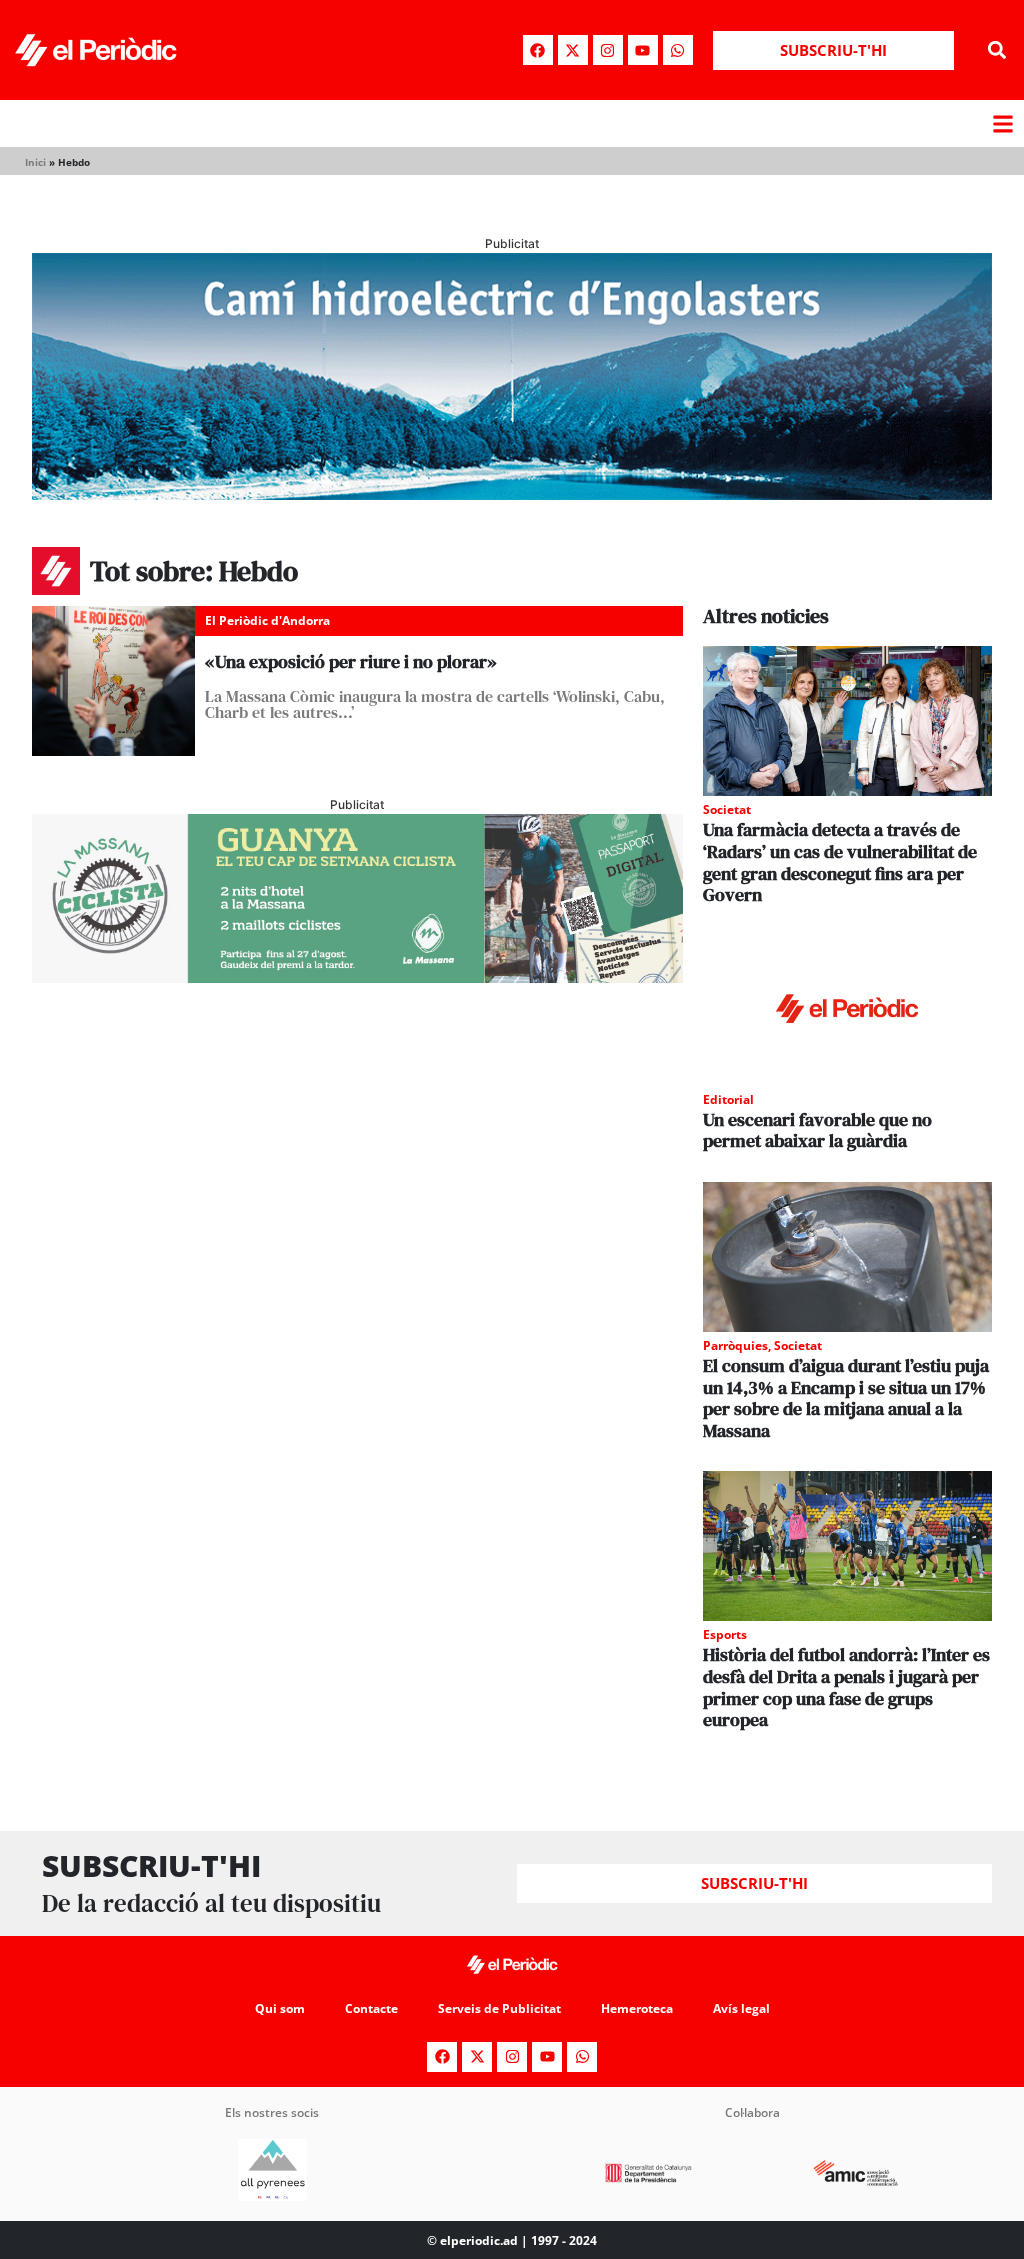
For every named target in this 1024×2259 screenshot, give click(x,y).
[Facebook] (538, 50)
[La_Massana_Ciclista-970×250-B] (357, 977)
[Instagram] (608, 50)
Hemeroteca (637, 2008)
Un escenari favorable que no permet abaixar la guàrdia (817, 1130)
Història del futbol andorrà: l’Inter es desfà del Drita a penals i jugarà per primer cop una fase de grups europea (846, 1687)
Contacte (371, 2008)
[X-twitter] (573, 50)
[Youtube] (643, 50)
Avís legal (741, 2008)
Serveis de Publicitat (499, 2008)
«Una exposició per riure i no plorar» (351, 661)
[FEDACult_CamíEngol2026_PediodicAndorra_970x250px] (512, 494)
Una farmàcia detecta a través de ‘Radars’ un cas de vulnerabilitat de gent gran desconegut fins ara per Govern (840, 862)
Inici (35, 162)
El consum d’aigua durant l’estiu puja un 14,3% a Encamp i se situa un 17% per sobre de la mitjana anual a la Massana (846, 1398)
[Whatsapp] (678, 50)
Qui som (280, 2008)
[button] (997, 50)
